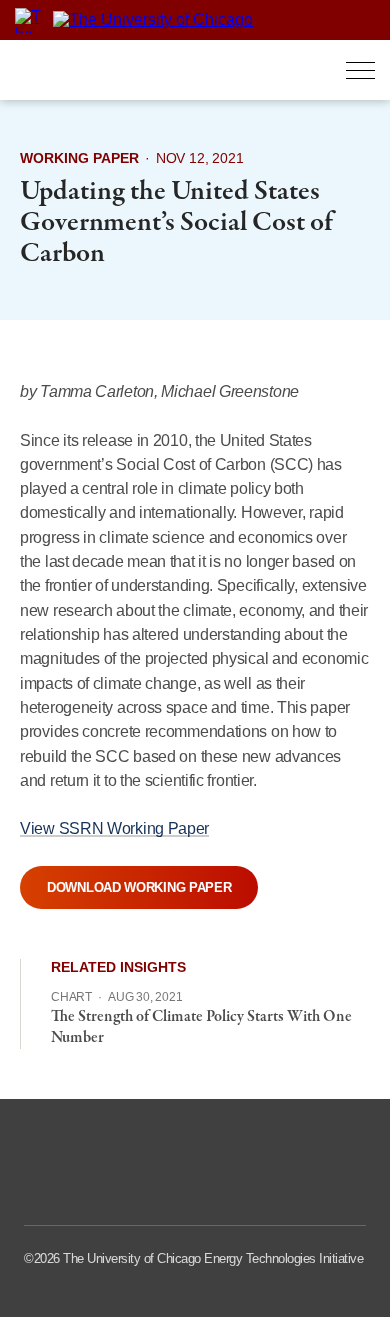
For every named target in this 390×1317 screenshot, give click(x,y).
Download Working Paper (139, 887)
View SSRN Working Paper (114, 828)
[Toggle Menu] (360, 70)
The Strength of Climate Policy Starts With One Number (201, 1027)
